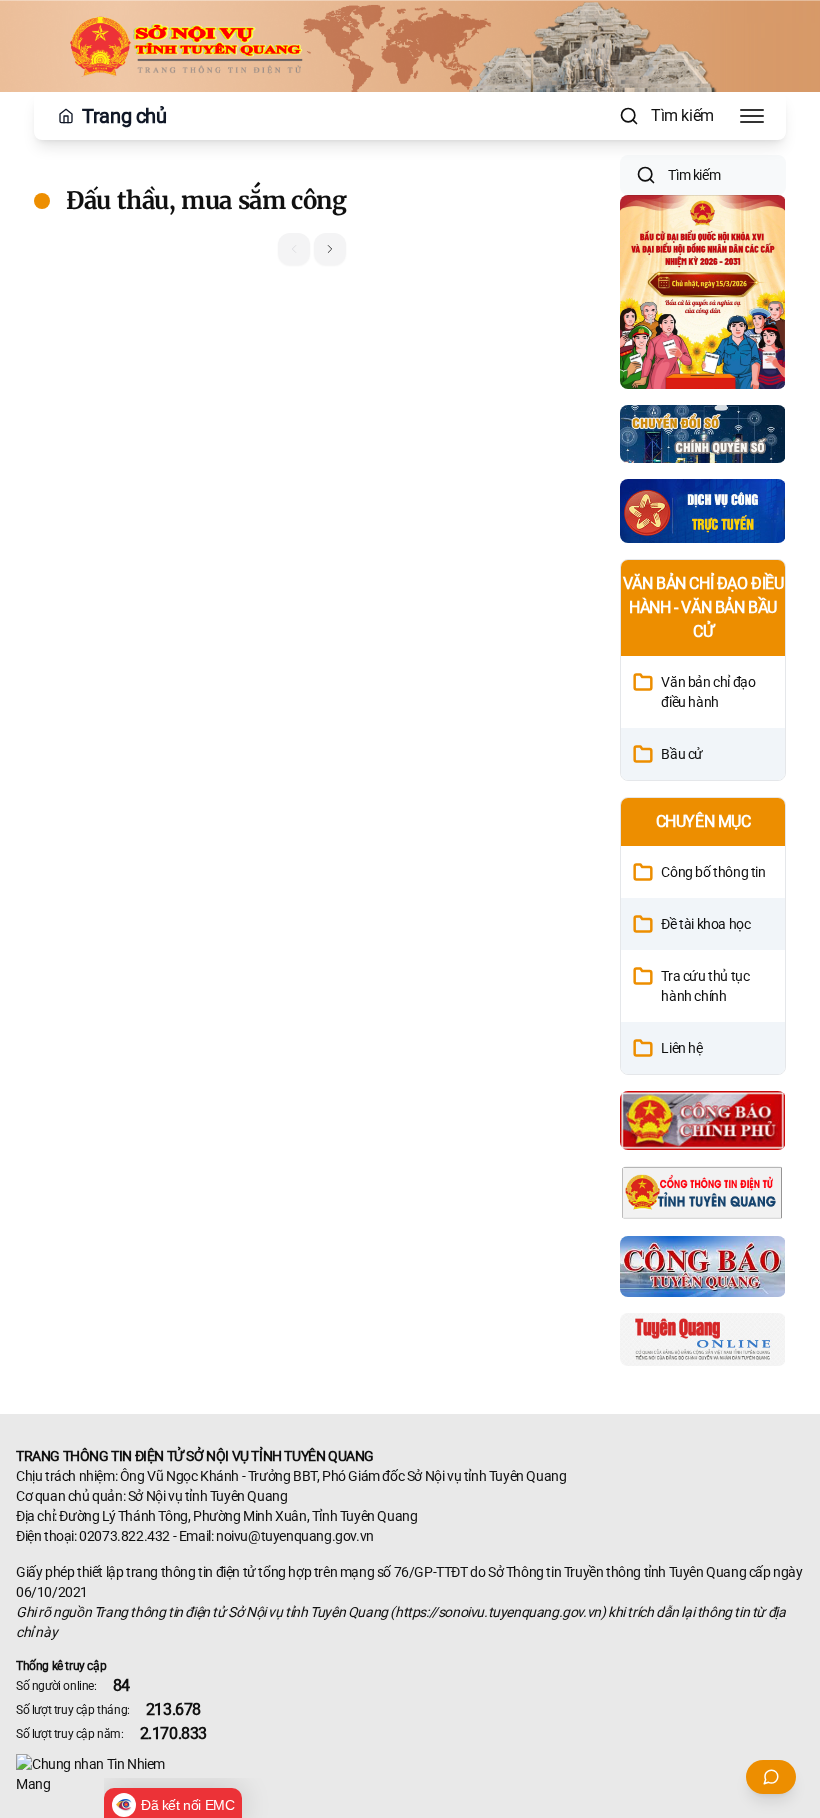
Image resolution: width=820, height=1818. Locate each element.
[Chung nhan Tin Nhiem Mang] (410, 1774)
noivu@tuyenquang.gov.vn (295, 1536)
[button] (330, 249)
